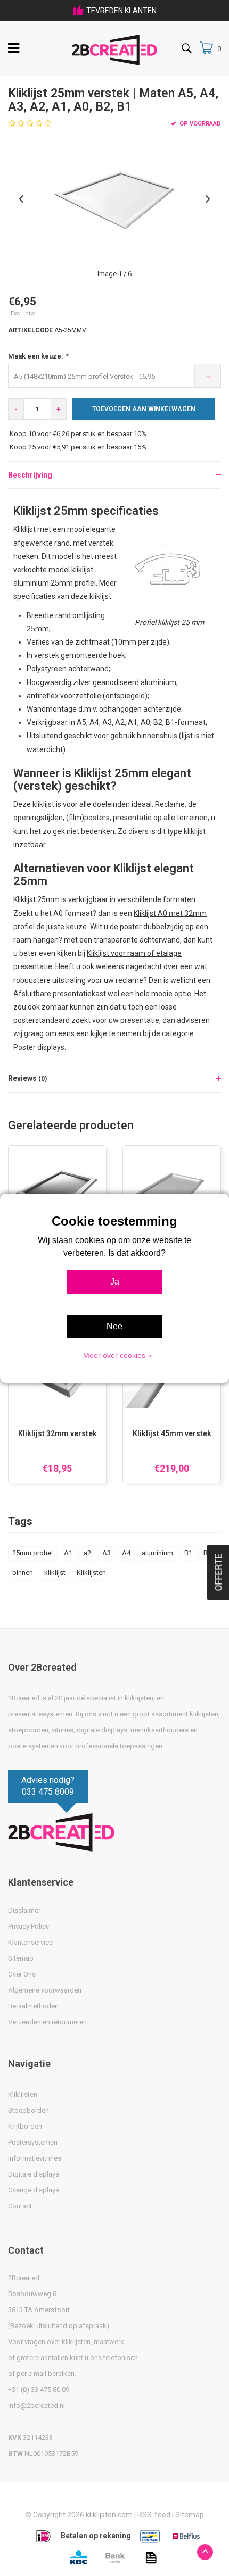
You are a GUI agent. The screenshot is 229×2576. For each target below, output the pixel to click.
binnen (23, 1573)
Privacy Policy (28, 1926)
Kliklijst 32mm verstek (58, 1433)
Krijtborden (25, 2126)
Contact (20, 2206)
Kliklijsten (91, 1573)
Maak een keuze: (38, 356)
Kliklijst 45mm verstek (172, 1433)
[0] (206, 48)
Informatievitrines (35, 2158)
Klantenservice (30, 1942)
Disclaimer (24, 1910)
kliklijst (55, 1573)
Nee (114, 1326)
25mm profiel (32, 1553)
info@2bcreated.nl (36, 2406)
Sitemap (21, 1958)
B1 (188, 1553)
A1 (68, 1553)
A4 (126, 1553)
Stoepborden (28, 2110)
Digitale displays (34, 2174)
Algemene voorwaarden (45, 1990)
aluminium (157, 1553)
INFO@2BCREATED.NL (121, 11)
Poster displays (39, 1047)
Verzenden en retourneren (47, 2022)
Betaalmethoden (33, 2006)
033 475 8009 (48, 1792)
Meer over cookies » (117, 1355)
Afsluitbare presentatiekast (60, 994)
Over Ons (22, 1974)
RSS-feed (154, 2515)
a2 (87, 1553)
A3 (107, 1553)
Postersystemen (33, 2142)
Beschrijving (30, 475)
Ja (115, 1282)
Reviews (27, 1078)
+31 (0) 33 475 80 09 (39, 2390)
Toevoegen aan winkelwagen (144, 409)
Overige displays (34, 2190)
